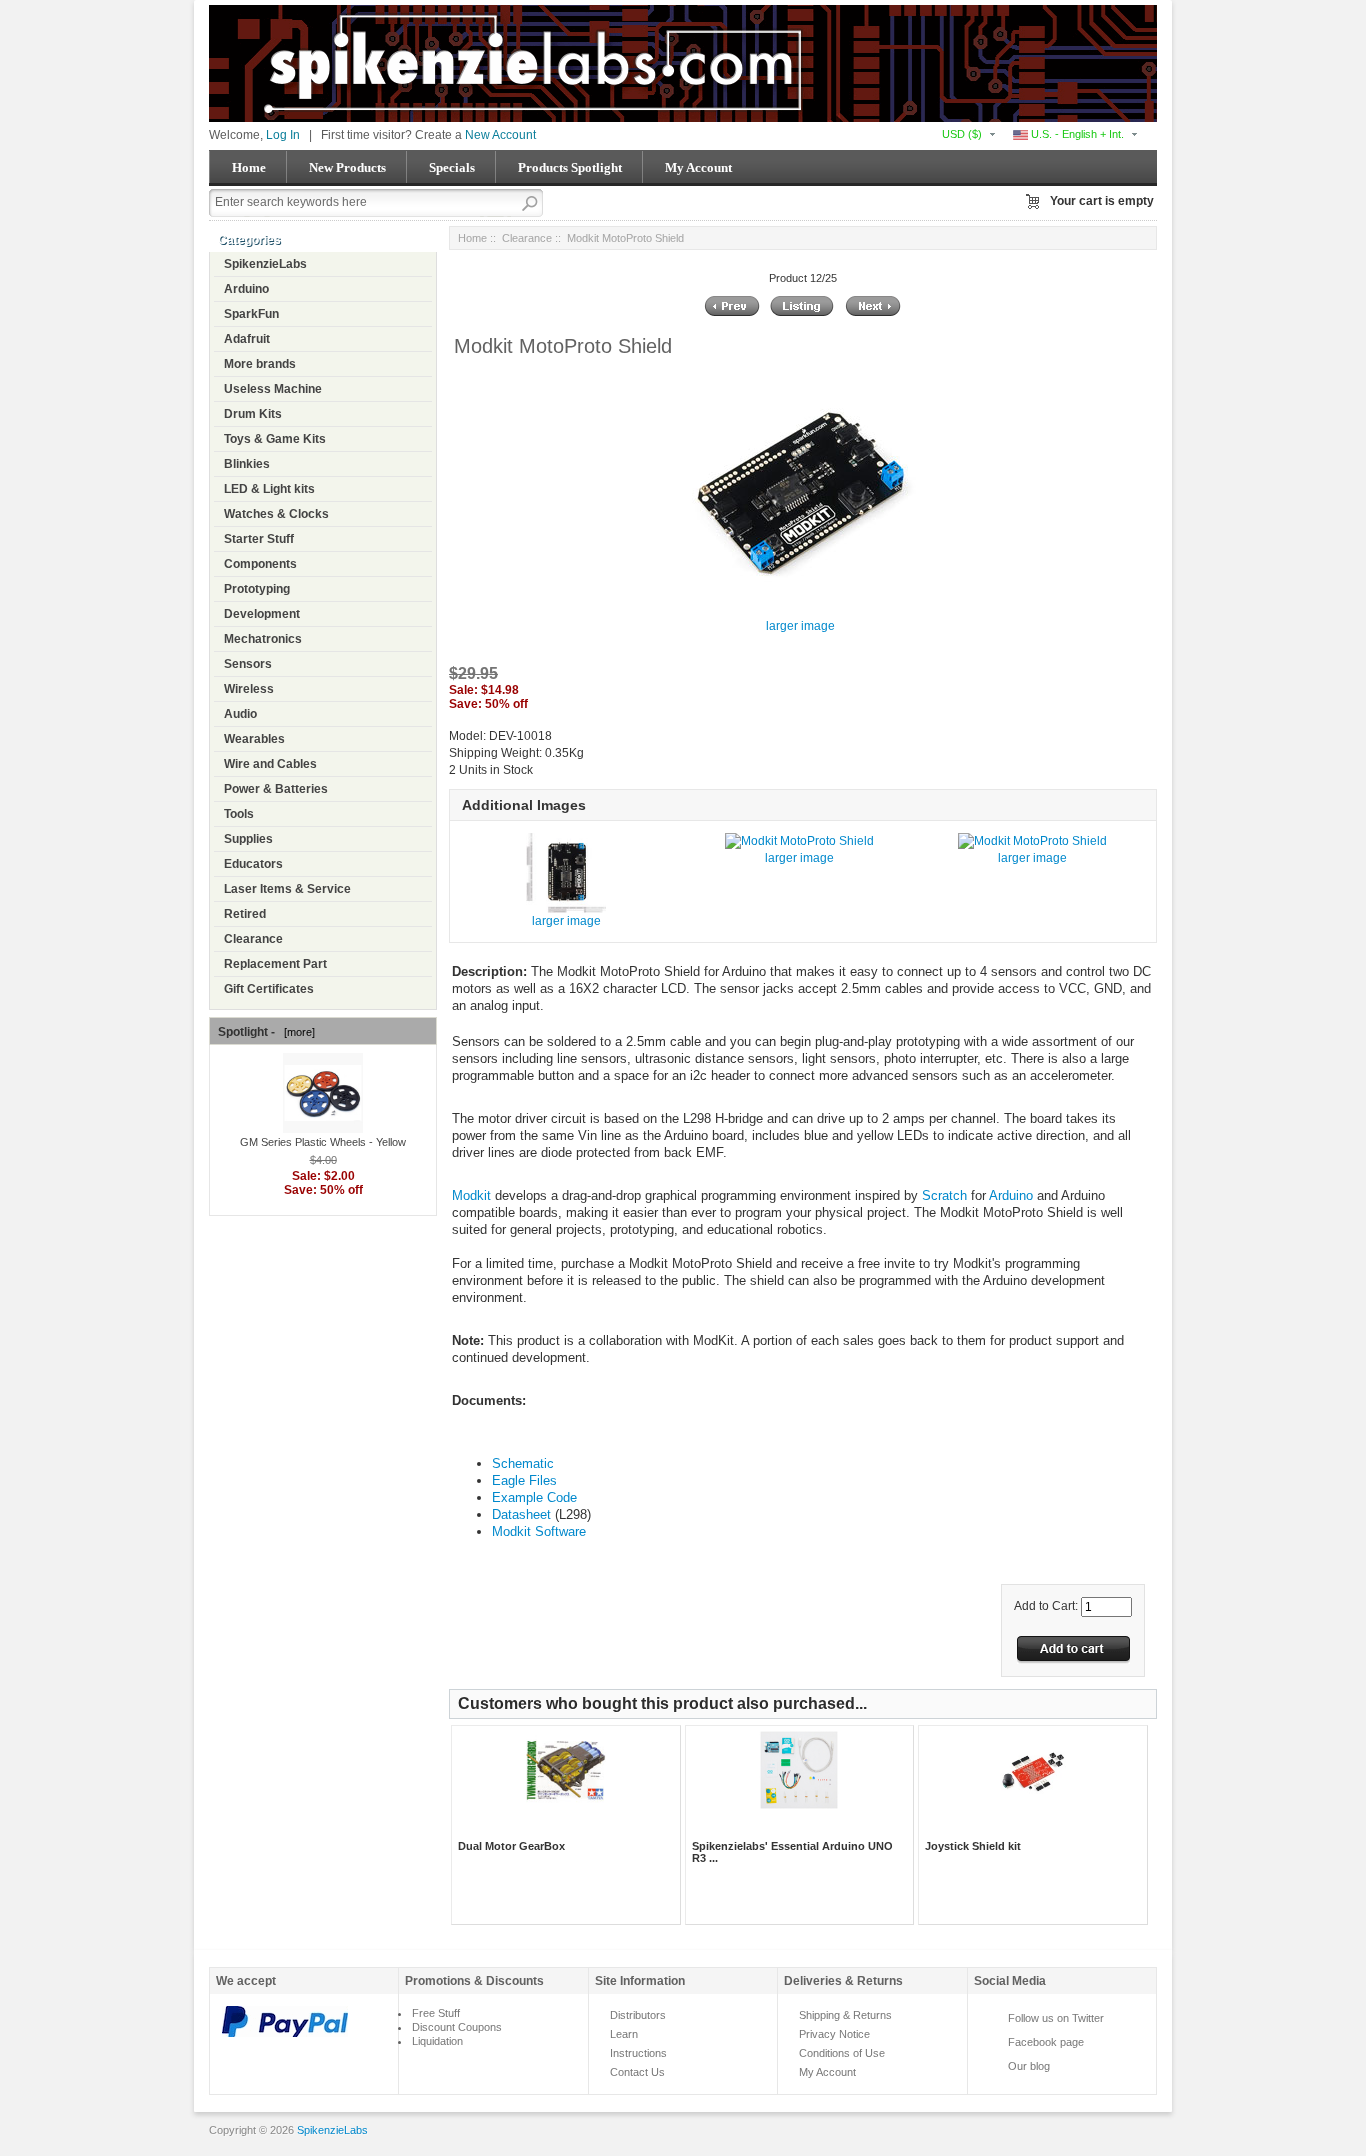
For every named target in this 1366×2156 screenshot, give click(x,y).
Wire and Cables (270, 764)
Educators (253, 864)
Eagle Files (524, 1480)
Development (262, 614)
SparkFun (251, 314)
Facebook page (1046, 2042)
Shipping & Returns (845, 2015)
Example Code (534, 1497)
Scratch (944, 1195)
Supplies (248, 839)
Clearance (253, 939)
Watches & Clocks (276, 514)
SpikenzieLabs (265, 264)
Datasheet (521, 1514)
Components (260, 564)
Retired (245, 914)
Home (249, 167)
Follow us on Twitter (1056, 2018)
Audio (240, 714)
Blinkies (247, 464)
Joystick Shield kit (973, 1846)
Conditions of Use (842, 2053)
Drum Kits (253, 414)
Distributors (638, 2015)
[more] (296, 1032)
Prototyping (257, 589)
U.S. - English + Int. (1076, 134)
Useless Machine (273, 389)
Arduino (246, 289)
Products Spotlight (570, 167)
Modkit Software (539, 1531)
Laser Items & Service (287, 889)
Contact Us (637, 2072)
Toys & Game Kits (275, 439)
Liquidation (437, 2041)
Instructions (638, 2053)
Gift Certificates (269, 989)
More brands (260, 364)
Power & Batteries (276, 789)
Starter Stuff (259, 539)
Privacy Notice (834, 2034)
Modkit (471, 1195)
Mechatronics (263, 639)
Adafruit (247, 339)
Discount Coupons (457, 2027)
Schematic (523, 1463)
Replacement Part (275, 964)
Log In (283, 135)
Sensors (248, 664)
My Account (698, 167)
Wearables (254, 739)
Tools (239, 814)
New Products (347, 167)
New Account (500, 135)
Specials (452, 167)
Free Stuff (436, 2013)
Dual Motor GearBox (511, 1846)
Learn (624, 2034)
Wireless (249, 689)
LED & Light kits (269, 489)
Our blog (1029, 2066)
